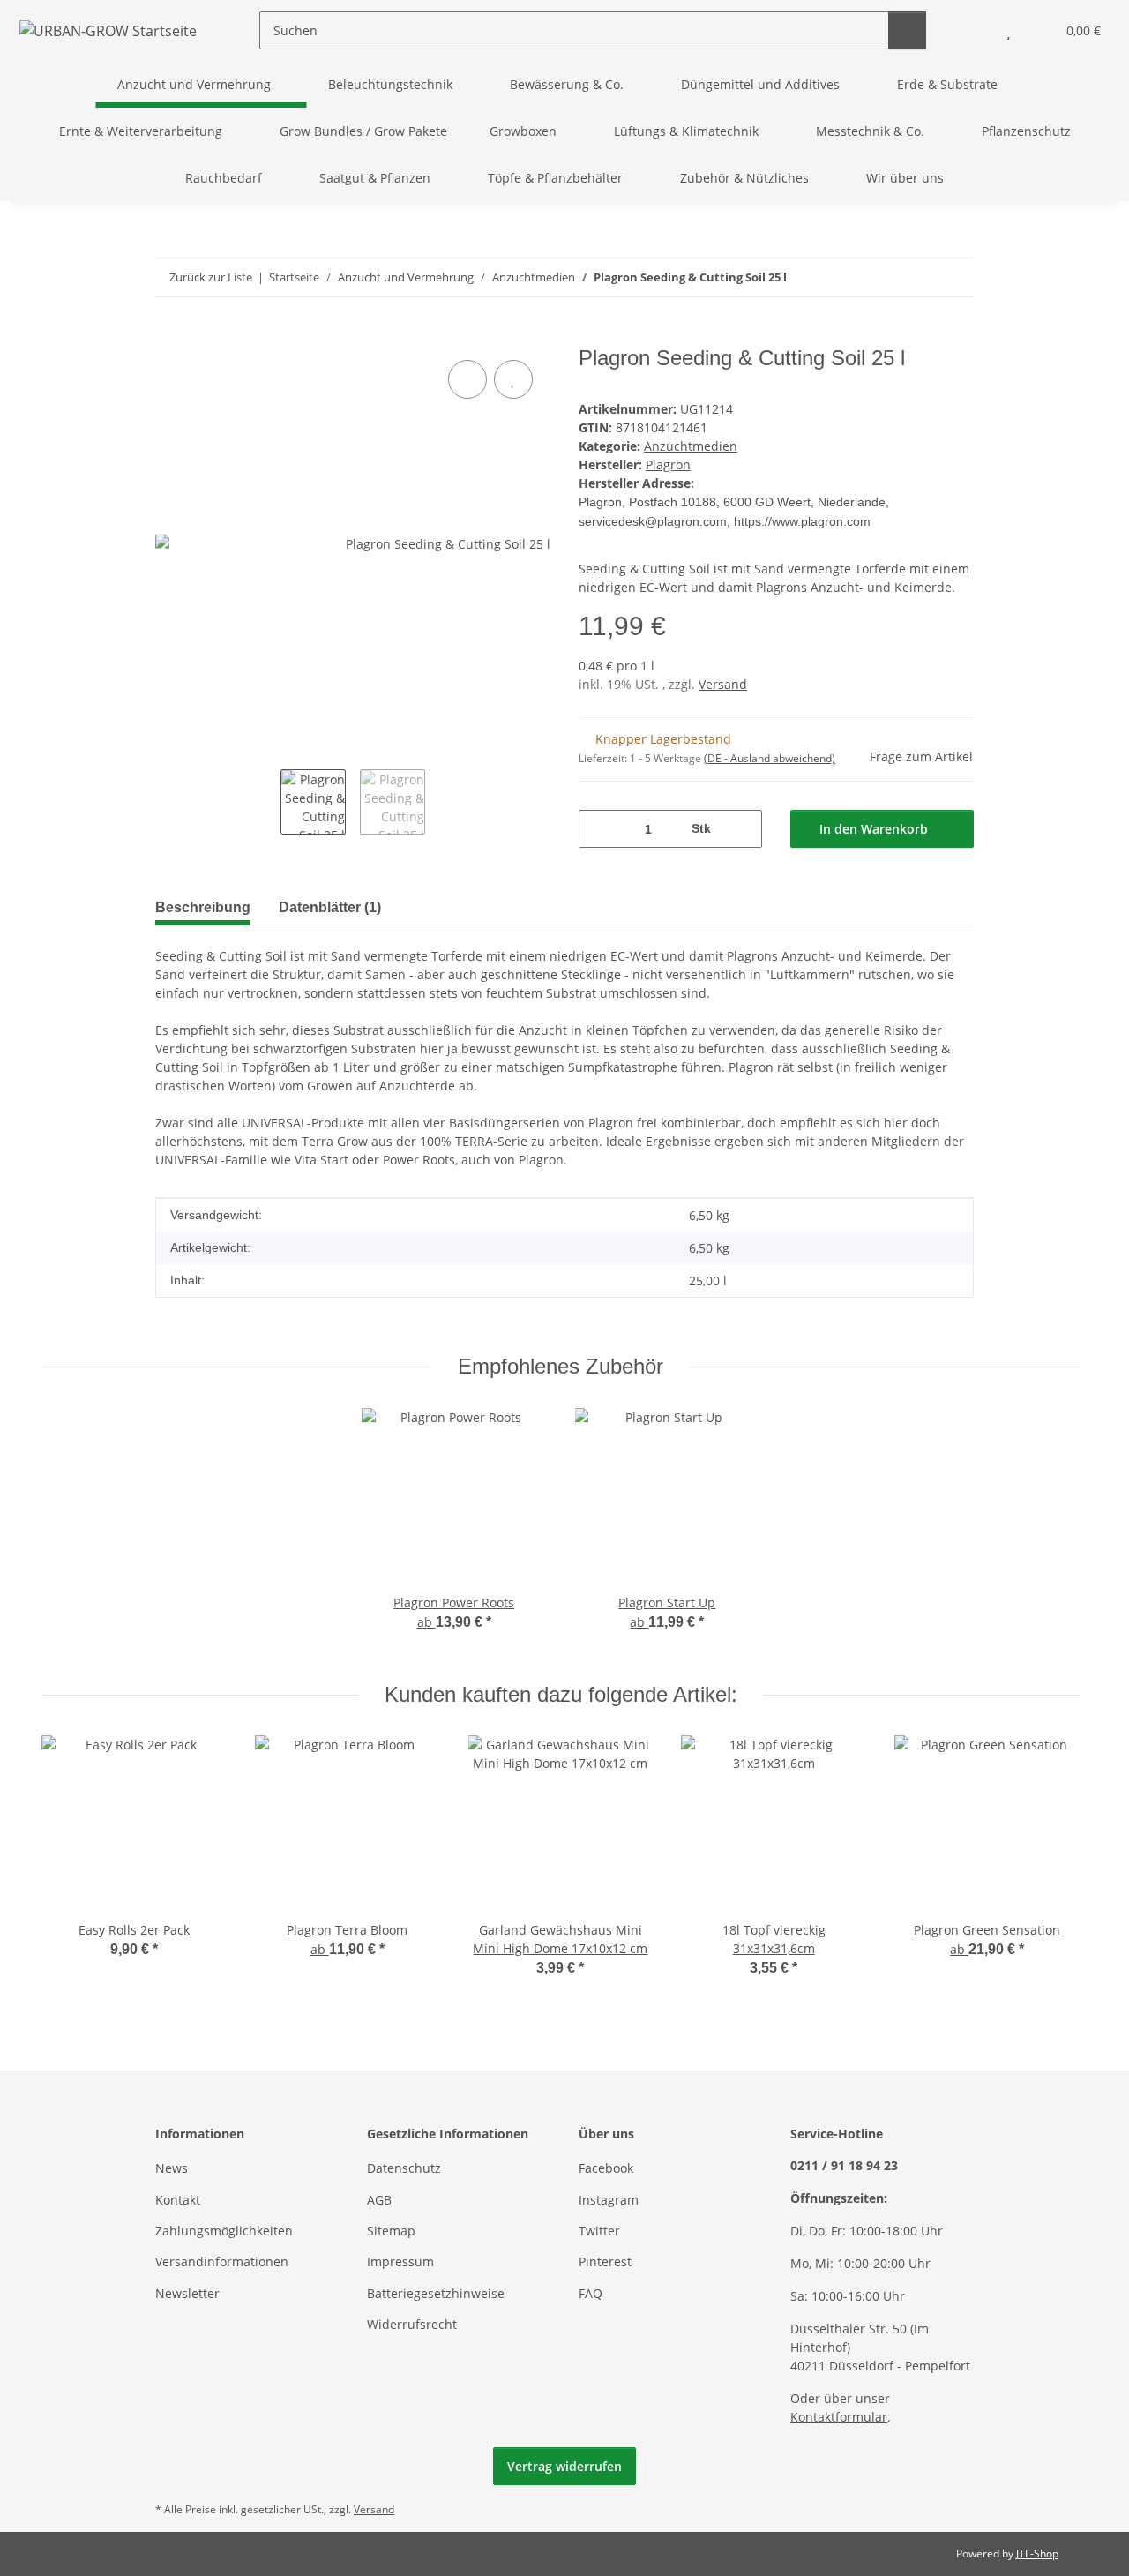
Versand (723, 684)
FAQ (591, 2293)
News (172, 2168)
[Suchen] (907, 30)
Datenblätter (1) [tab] (330, 907)
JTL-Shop (1037, 2554)
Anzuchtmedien (691, 446)
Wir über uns (905, 178)
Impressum (400, 2261)
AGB (379, 2200)
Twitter (599, 2231)
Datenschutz (404, 2168)
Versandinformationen (222, 2261)
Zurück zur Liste (211, 277)
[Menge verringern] (598, 829)
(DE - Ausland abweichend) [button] (770, 758)
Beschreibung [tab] (203, 907)
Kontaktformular (839, 2417)
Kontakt (178, 2200)
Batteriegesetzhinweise (436, 2293)
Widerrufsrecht (412, 2324)
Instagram (609, 2200)
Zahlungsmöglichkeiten (224, 2231)
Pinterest (605, 2261)
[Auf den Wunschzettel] (513, 379)
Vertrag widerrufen (564, 2466)
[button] (973, 30)
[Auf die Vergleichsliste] (467, 379)
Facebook (606, 2168)
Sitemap (391, 2231)
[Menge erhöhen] (742, 829)
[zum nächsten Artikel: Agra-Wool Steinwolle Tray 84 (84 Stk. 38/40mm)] (955, 277)
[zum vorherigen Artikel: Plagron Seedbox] (917, 277)
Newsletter (187, 2293)
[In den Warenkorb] (169, 336)
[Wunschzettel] (1009, 30)
